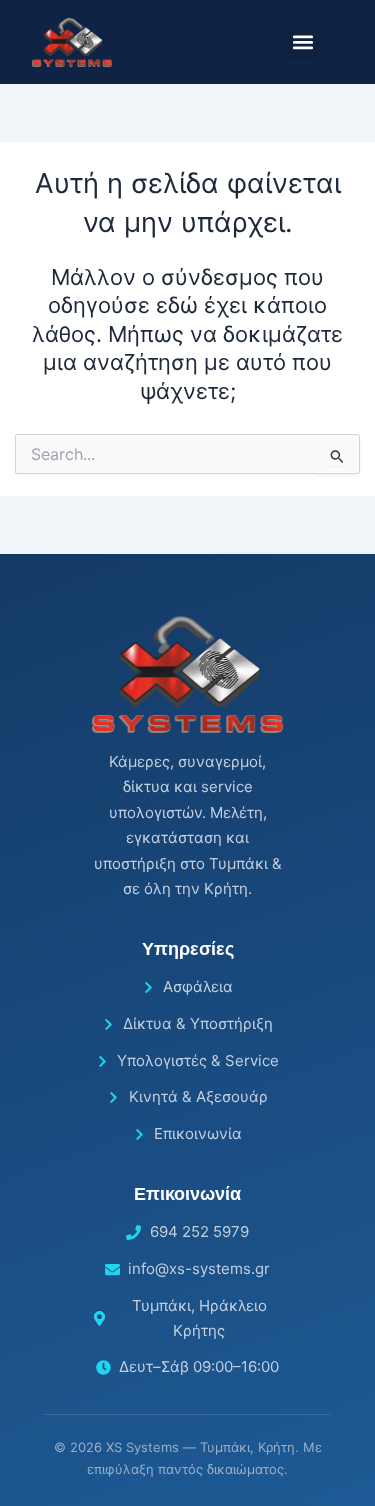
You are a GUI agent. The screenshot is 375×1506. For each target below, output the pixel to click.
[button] (302, 42)
